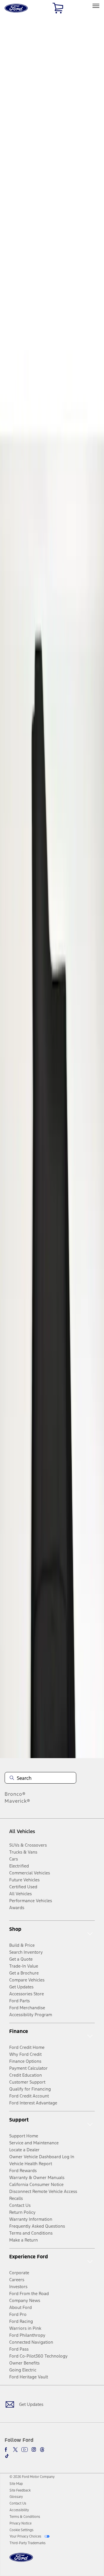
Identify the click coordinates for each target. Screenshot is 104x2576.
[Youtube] (25, 2450)
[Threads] (42, 2450)
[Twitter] (15, 2450)
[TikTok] (7, 2456)
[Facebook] (7, 2450)
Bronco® (15, 1794)
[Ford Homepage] (21, 2561)
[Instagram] (34, 2450)
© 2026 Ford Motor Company (32, 2477)
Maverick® (17, 1801)
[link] (16, 2484)
